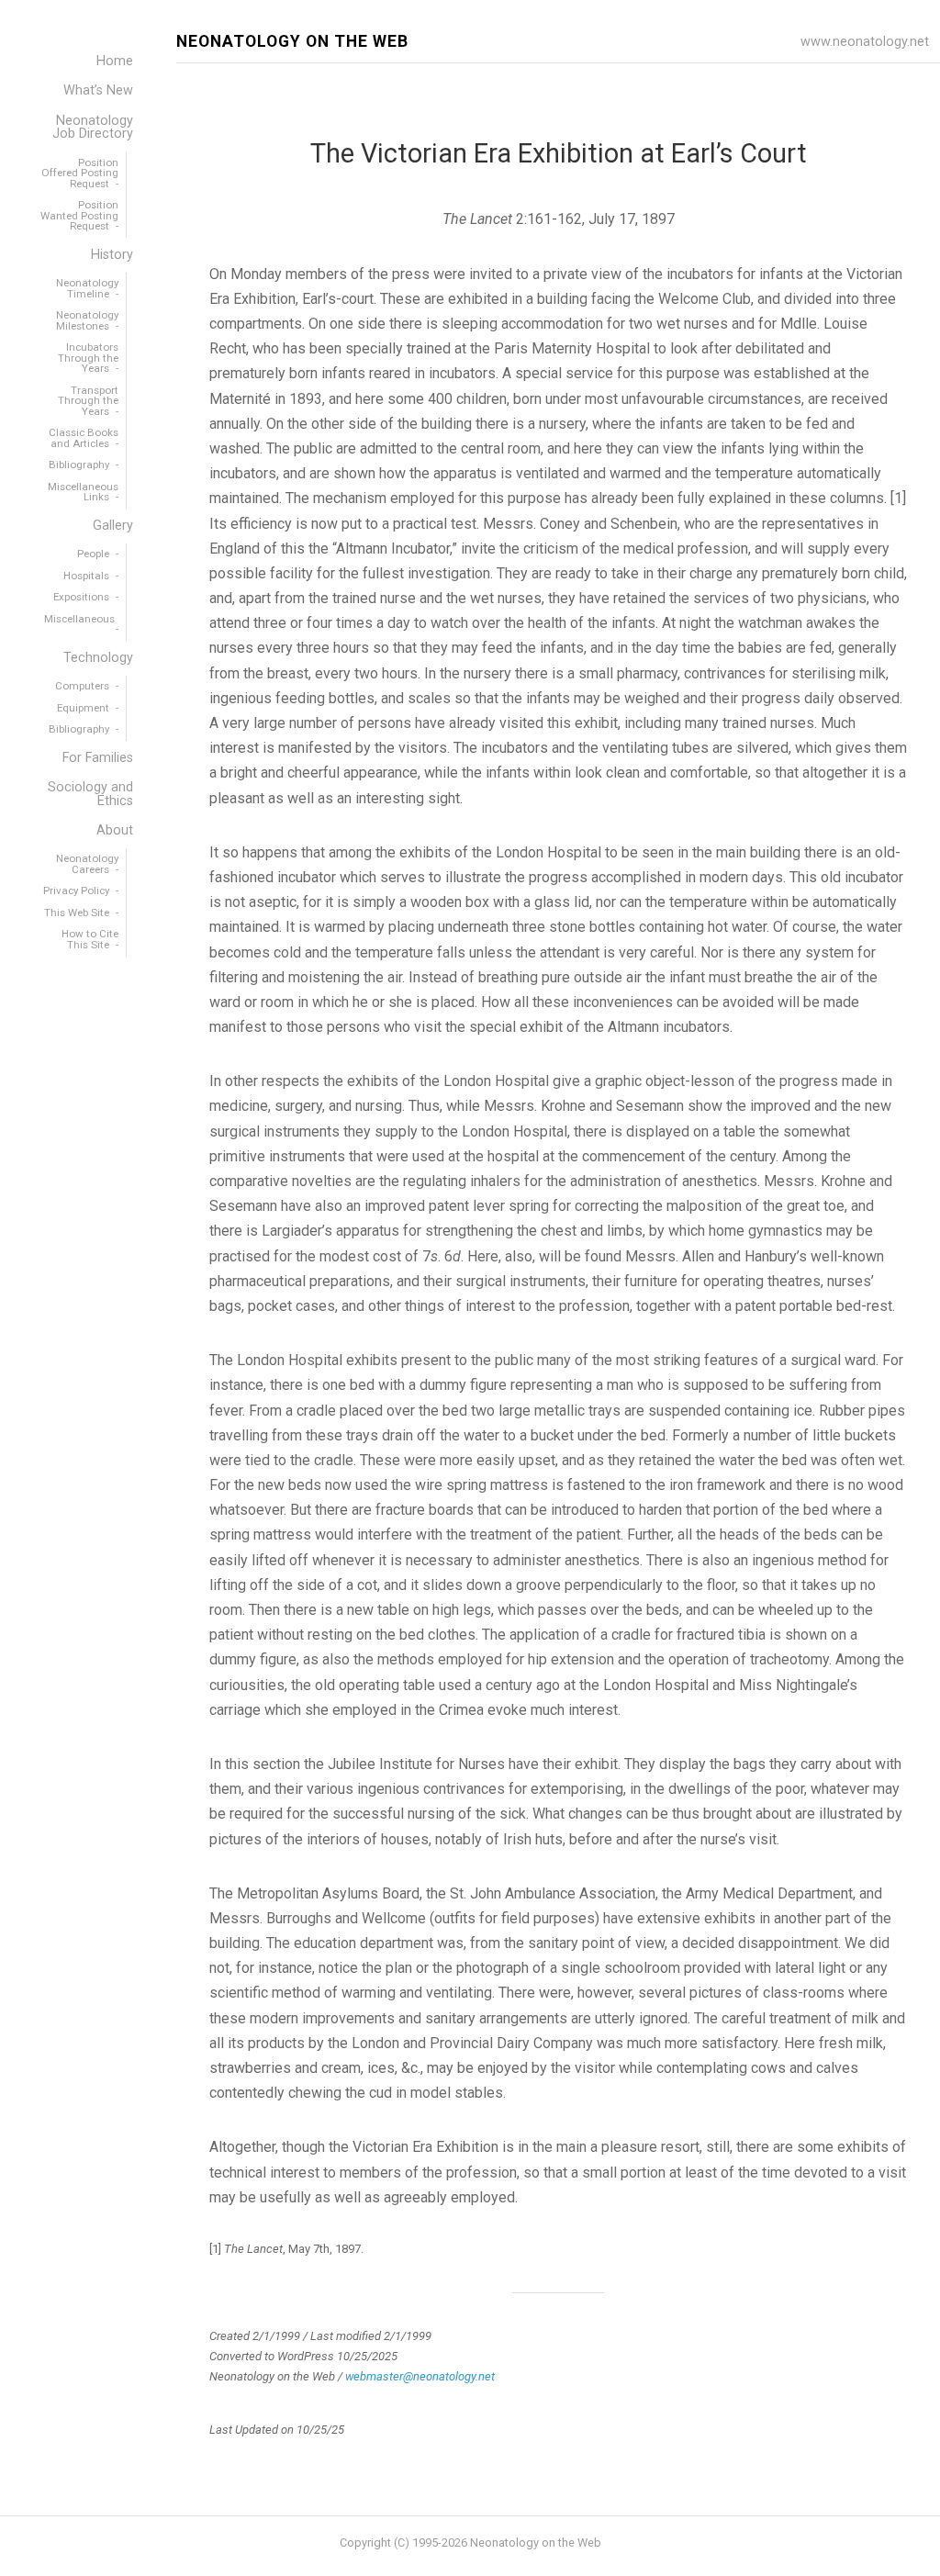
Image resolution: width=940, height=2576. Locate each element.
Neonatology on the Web (292, 42)
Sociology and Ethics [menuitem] (90, 794)
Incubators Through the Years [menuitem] (88, 358)
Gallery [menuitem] (113, 526)
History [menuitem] (112, 255)
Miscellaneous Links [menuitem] (83, 492)
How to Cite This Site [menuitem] (90, 939)
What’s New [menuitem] (98, 90)
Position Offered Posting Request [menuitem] (80, 173)
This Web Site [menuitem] (77, 913)
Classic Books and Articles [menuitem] (84, 438)
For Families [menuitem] (98, 758)
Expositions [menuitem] (81, 597)
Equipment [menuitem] (83, 708)
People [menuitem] (93, 554)
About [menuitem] (115, 830)
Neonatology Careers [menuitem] (87, 864)
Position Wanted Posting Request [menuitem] (79, 215)
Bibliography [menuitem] (79, 465)
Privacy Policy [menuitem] (76, 890)
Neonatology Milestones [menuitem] (87, 320)
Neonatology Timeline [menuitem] (87, 288)
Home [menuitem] (115, 61)
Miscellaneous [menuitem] (79, 619)
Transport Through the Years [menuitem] (88, 401)
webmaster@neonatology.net (420, 2376)
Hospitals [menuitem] (86, 576)
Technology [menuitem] (98, 658)
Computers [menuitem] (82, 686)
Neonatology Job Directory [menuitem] (93, 127)
